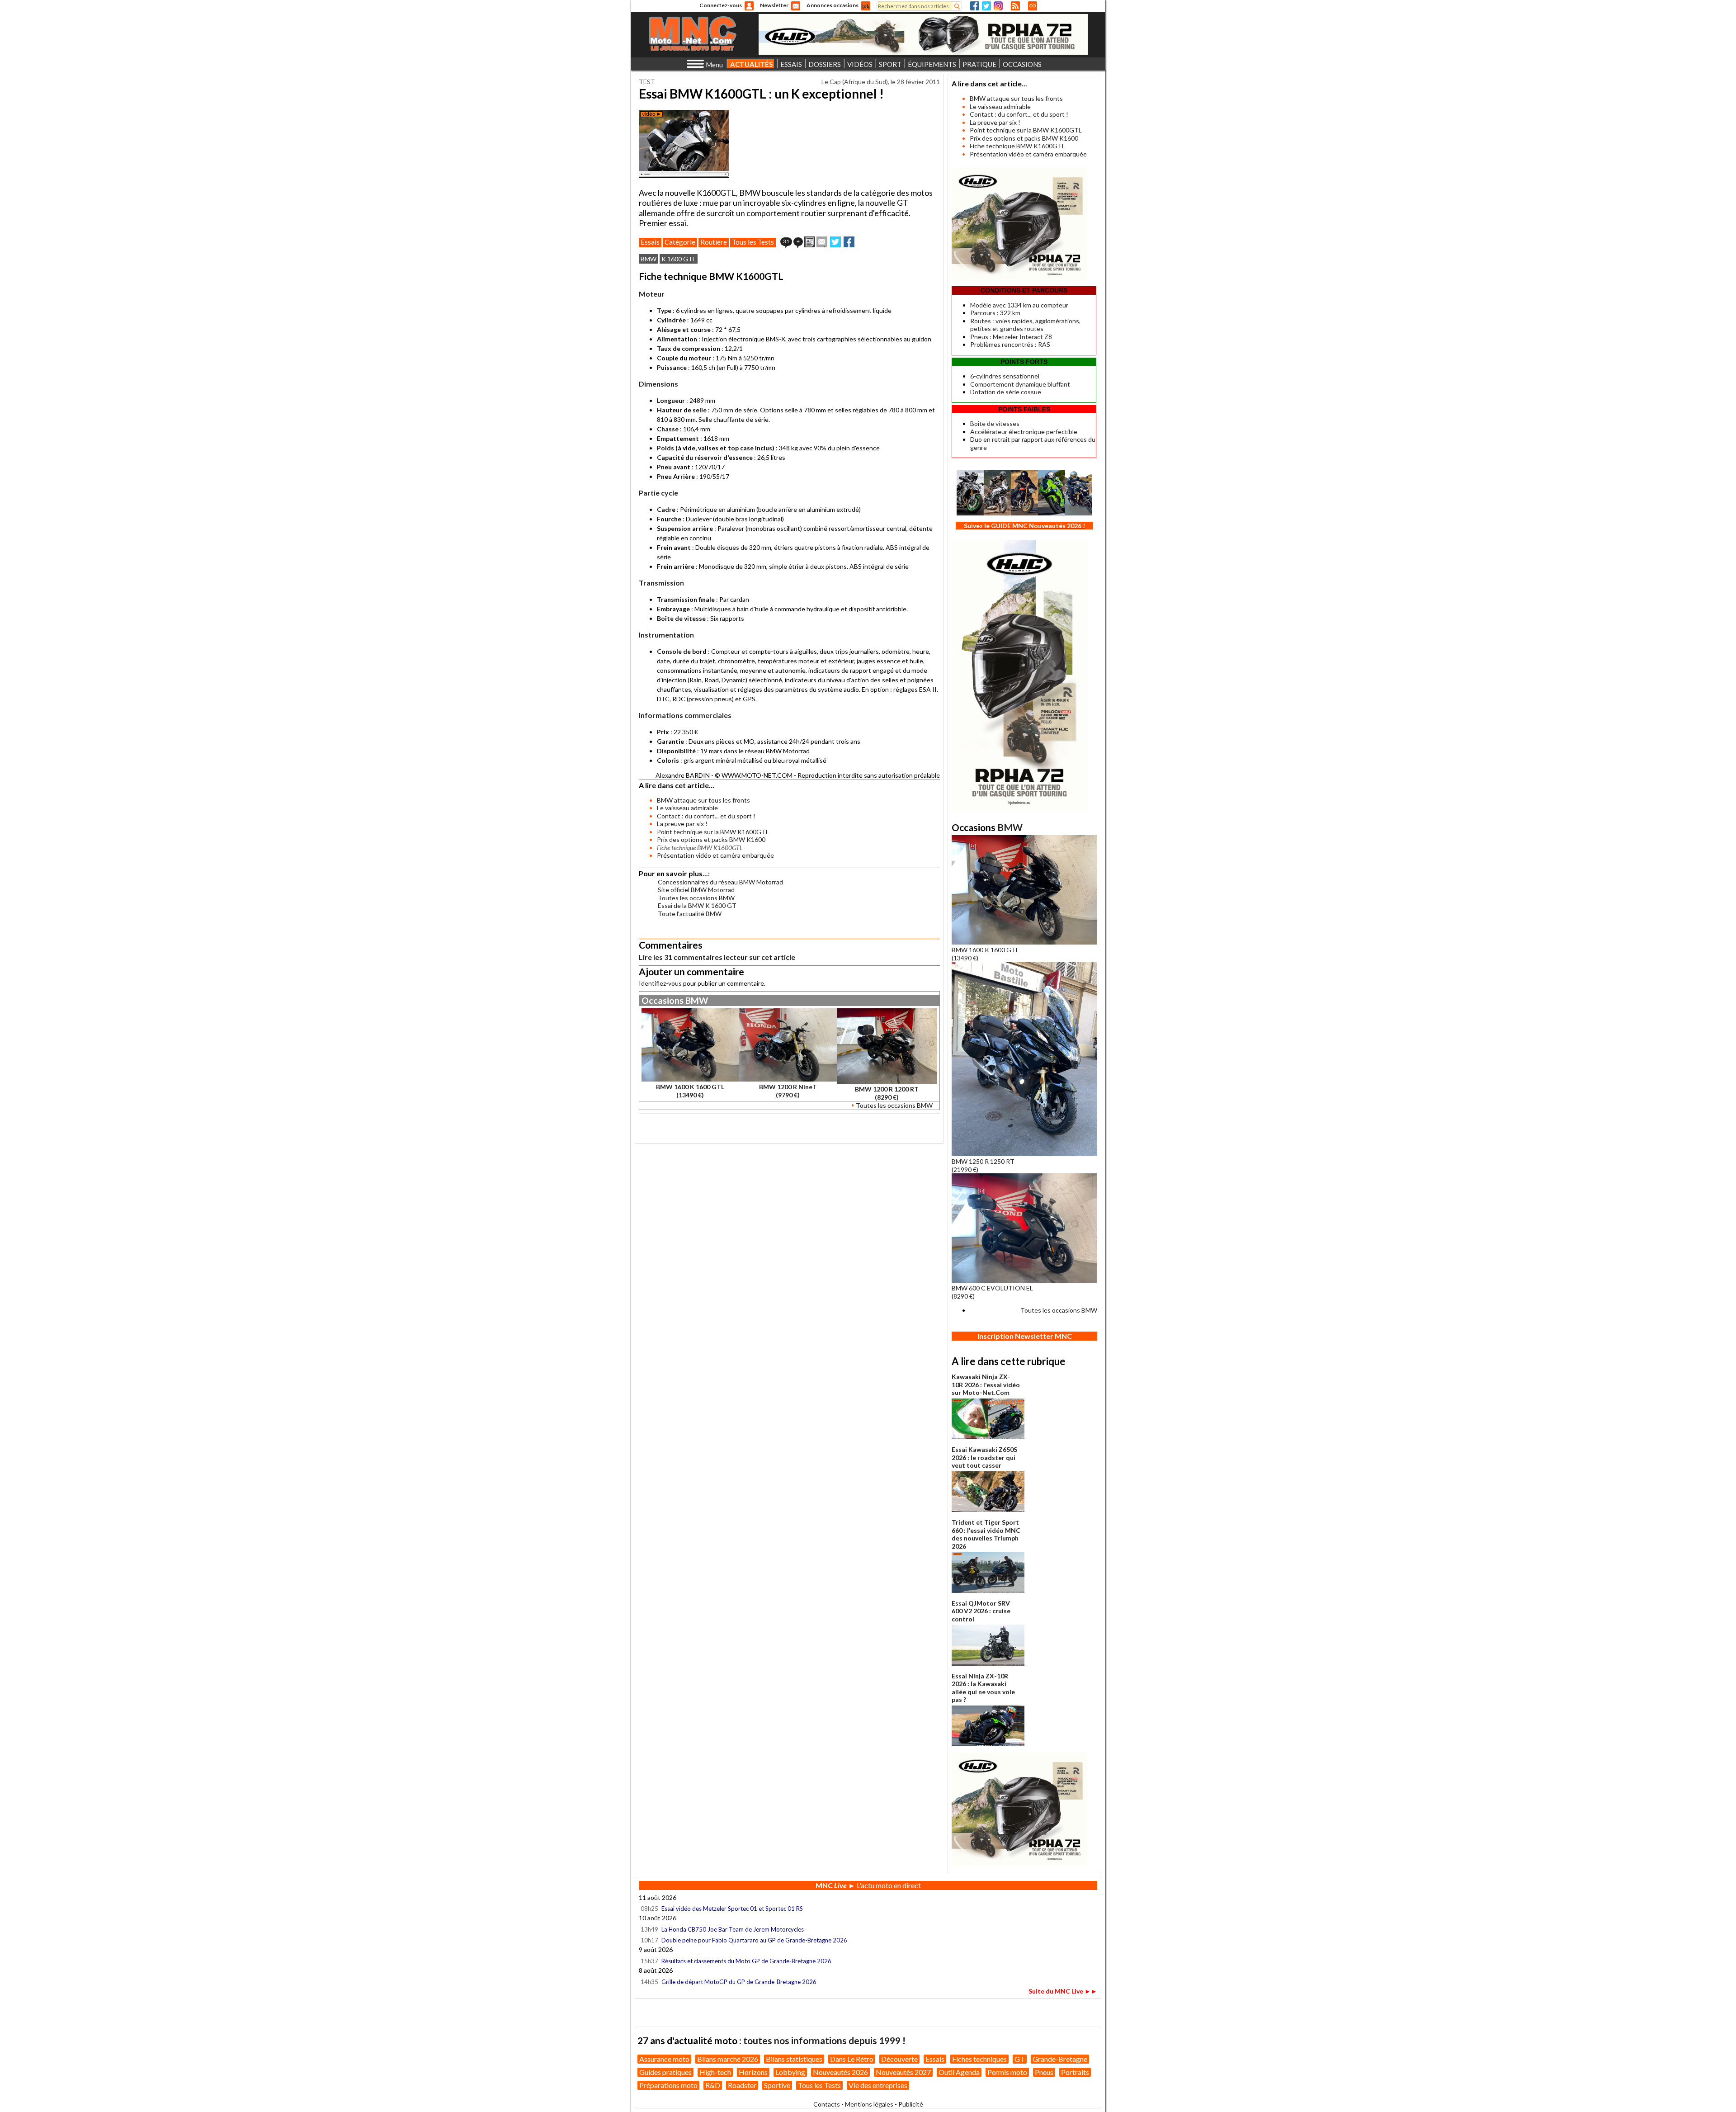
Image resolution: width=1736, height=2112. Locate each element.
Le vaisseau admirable (687, 808)
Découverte (899, 2059)
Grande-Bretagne (1060, 2059)
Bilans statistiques (794, 2059)
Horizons (753, 2072)
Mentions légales (869, 2104)
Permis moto (1007, 2072)
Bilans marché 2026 (728, 2059)
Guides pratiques (665, 2072)
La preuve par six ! (682, 824)
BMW (649, 259)
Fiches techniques (979, 2059)
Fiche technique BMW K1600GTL (1017, 146)
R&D (713, 2085)
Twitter (986, 6)
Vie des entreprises (878, 2085)
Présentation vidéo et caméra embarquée (715, 855)
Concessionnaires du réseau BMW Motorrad (720, 882)
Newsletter (774, 5)
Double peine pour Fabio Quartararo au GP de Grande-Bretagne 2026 (754, 1940)
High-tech (715, 2072)
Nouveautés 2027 (903, 2072)
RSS (1015, 6)
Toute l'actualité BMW (690, 914)
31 (786, 241)
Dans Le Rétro (852, 2059)
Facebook (975, 6)
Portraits (1075, 2072)
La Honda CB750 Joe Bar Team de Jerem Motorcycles (733, 1929)
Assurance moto (664, 2059)
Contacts (827, 2104)
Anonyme (749, 6)
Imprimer (810, 242)
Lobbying (790, 2072)
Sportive (777, 2085)
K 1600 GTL (679, 259)
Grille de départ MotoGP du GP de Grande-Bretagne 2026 (739, 1982)
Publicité (911, 2104)
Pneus (1044, 2072)
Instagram (998, 6)
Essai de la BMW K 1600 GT (697, 905)
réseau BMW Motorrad (777, 751)
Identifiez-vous (660, 983)
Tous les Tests (753, 242)
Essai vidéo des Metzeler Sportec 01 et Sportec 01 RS (732, 1909)
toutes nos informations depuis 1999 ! (824, 2040)
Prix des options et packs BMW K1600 (711, 839)
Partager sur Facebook (849, 242)
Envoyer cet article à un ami (822, 242)
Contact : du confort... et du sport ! (706, 816)
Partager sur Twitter (835, 242)
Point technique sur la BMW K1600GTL (713, 832)
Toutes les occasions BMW (696, 898)
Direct (1033, 6)
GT (1020, 2059)
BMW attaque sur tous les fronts (703, 800)
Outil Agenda (959, 2072)
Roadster (742, 2085)
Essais (650, 242)
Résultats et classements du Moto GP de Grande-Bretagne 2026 (746, 1961)
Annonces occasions (833, 5)
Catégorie (680, 242)
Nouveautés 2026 (840, 2072)
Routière (714, 242)
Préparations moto (668, 2085)
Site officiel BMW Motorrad (696, 890)
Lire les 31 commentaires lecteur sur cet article (717, 957)
